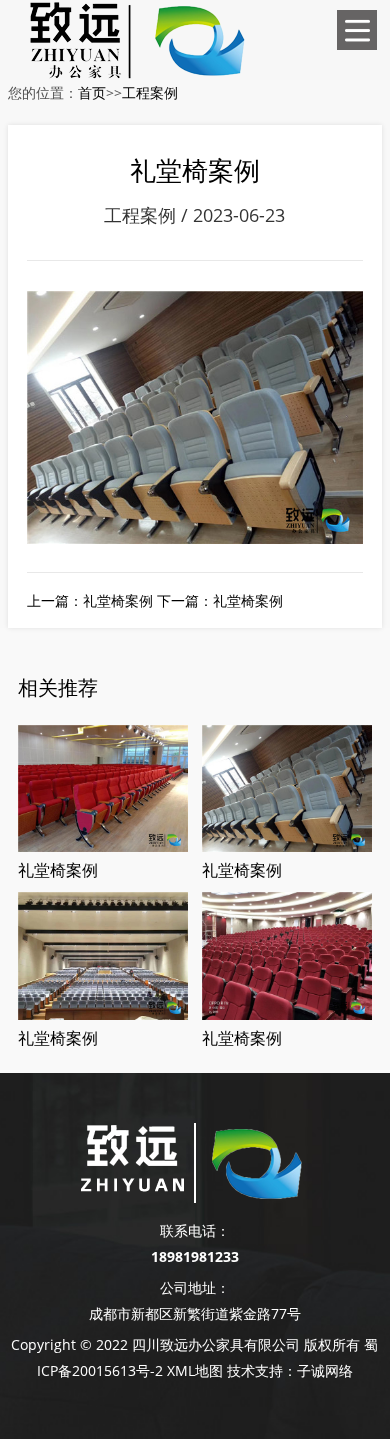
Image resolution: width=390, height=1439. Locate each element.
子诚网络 (325, 1370)
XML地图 (195, 1370)
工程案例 (150, 92)
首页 (92, 92)
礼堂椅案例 (118, 600)
